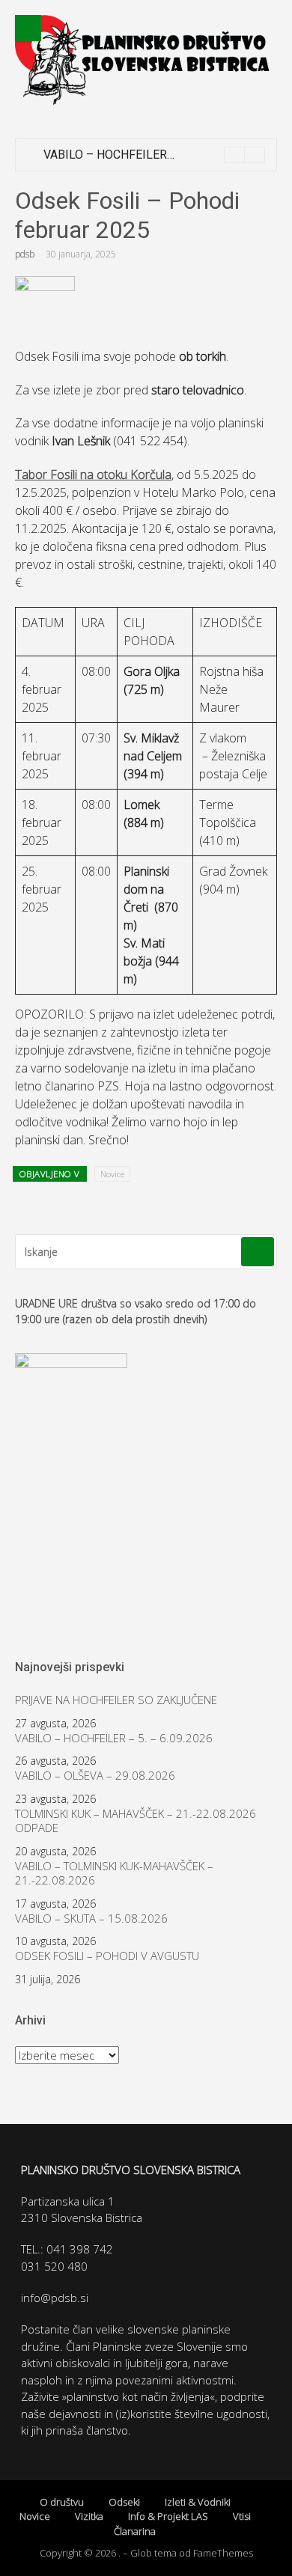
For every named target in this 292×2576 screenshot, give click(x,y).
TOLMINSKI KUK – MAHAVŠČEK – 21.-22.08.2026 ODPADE (136, 1821)
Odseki (124, 2502)
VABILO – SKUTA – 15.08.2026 (91, 1919)
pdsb (25, 254)
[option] (154, 155)
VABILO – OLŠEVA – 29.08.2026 (95, 1776)
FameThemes (223, 2553)
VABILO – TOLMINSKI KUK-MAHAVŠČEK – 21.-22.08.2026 (114, 1874)
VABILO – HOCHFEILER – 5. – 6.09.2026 (149, 155)
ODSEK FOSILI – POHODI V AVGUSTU (107, 1956)
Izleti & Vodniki (198, 2502)
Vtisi (242, 2516)
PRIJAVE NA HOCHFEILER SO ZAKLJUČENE (116, 1700)
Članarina (135, 2531)
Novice (112, 1174)
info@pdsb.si (55, 2298)
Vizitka (89, 2516)
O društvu (62, 2502)
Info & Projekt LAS (168, 2516)
